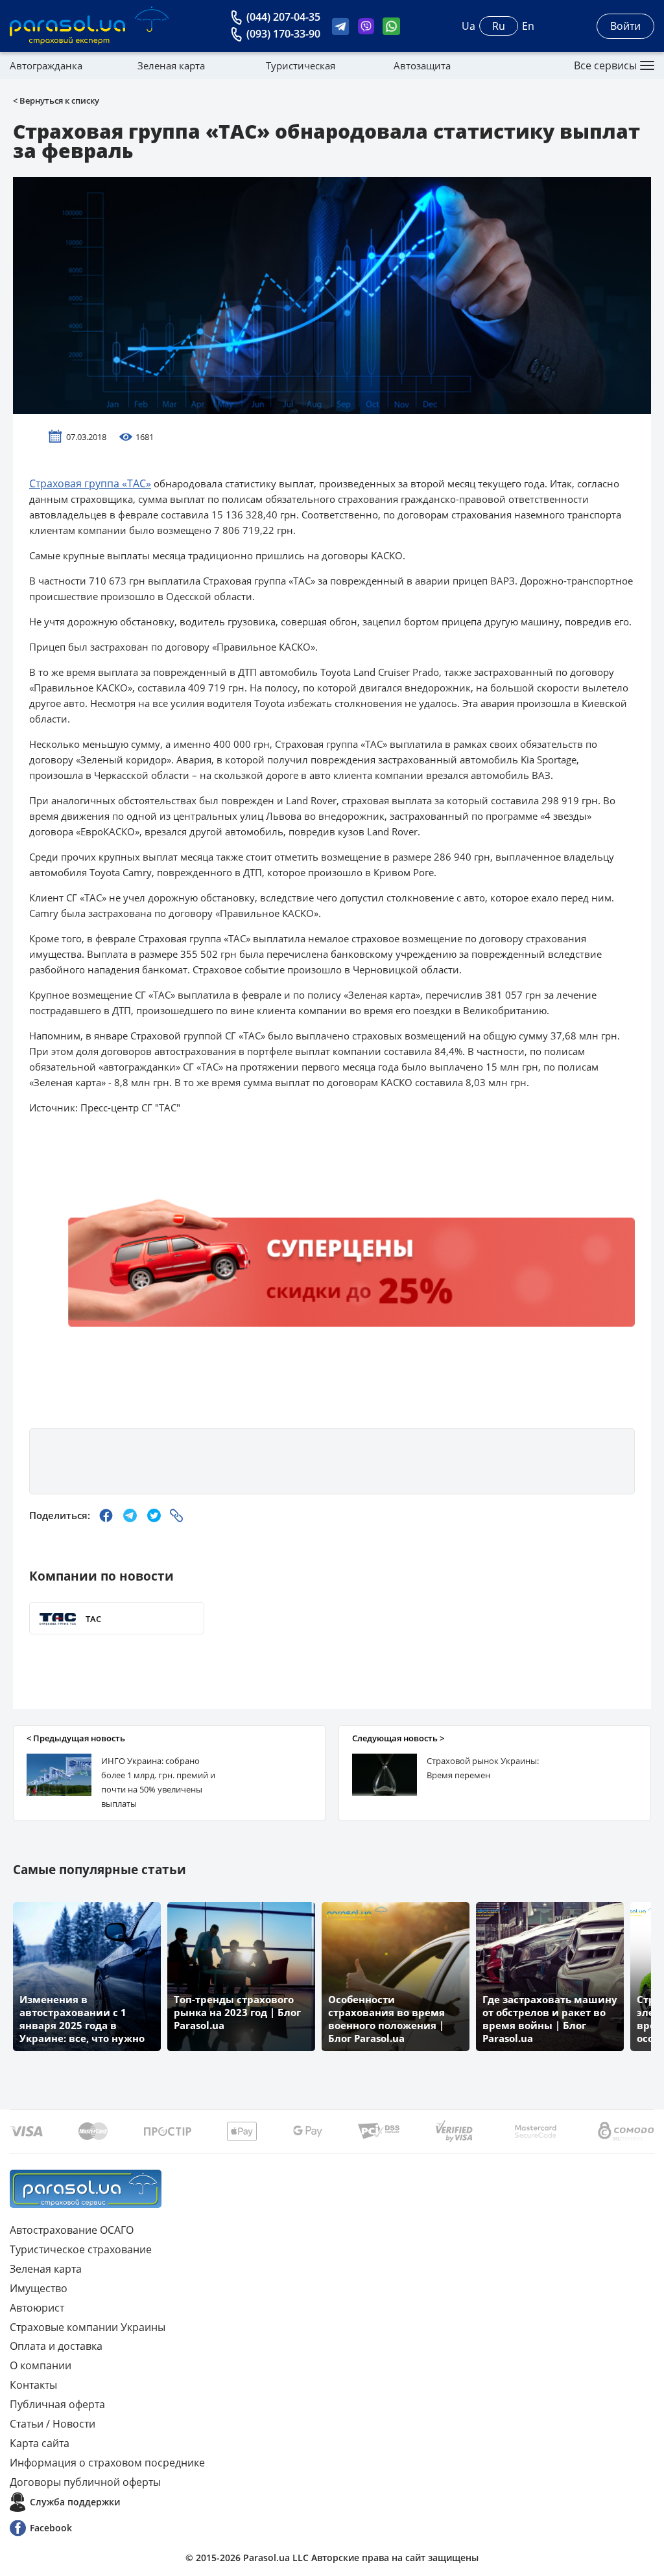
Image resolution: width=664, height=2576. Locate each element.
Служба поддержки (75, 2502)
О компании (41, 2365)
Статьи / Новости (53, 2424)
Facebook (51, 2528)
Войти (625, 26)
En (528, 26)
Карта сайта (40, 2443)
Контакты (33, 2385)
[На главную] (86, 2189)
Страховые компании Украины (88, 2327)
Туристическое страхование (81, 2249)
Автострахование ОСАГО (72, 2230)
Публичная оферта (57, 2404)
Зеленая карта (171, 65)
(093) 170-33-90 (283, 34)
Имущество (39, 2288)
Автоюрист (37, 2308)
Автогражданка (46, 65)
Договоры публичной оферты (85, 2482)
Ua (468, 26)
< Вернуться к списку (56, 100)
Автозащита (422, 65)
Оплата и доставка (56, 2346)
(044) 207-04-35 (283, 17)
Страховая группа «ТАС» (90, 483)
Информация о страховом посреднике (107, 2463)
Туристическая (301, 65)
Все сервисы (605, 65)
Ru (499, 26)
